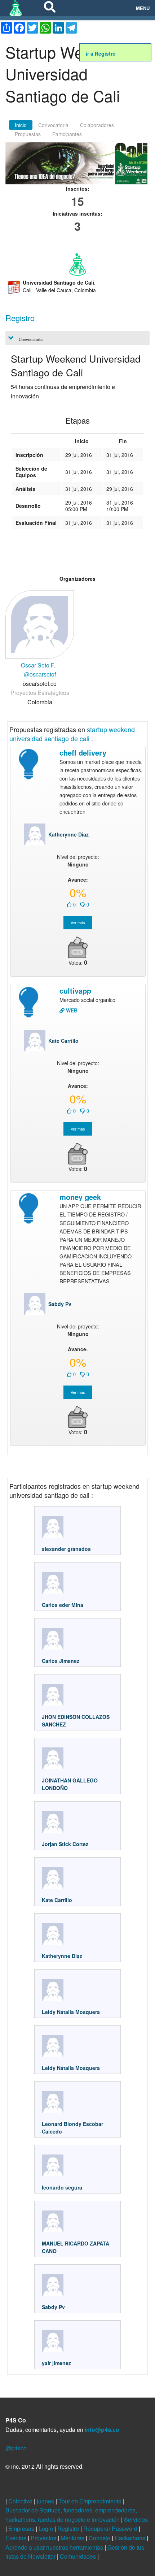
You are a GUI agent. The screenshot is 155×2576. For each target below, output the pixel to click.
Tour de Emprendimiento (91, 2501)
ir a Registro (101, 53)
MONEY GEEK (80, 1197)
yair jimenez (56, 2363)
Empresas (22, 2529)
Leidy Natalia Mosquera (71, 2012)
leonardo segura (62, 2187)
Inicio (21, 125)
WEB (71, 1010)
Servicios (136, 2519)
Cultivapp (75, 991)
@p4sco (16, 2448)
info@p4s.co (102, 2430)
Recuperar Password (111, 2529)
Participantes (67, 134)
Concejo (100, 2538)
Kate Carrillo (63, 1041)
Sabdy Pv (60, 1304)
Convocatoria (53, 125)
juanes (46, 2501)
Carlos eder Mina (63, 1605)
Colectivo (21, 2501)
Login (46, 2529)
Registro (69, 2529)
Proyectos (44, 2538)
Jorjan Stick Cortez (66, 1844)
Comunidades (79, 2556)
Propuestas (28, 134)
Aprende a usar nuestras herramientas (55, 2547)
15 (77, 201)
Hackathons (131, 2538)
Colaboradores (97, 125)
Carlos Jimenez (61, 1661)
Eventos (17, 2538)
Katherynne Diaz (68, 834)
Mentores (73, 2538)
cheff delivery (83, 753)
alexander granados (66, 1549)
